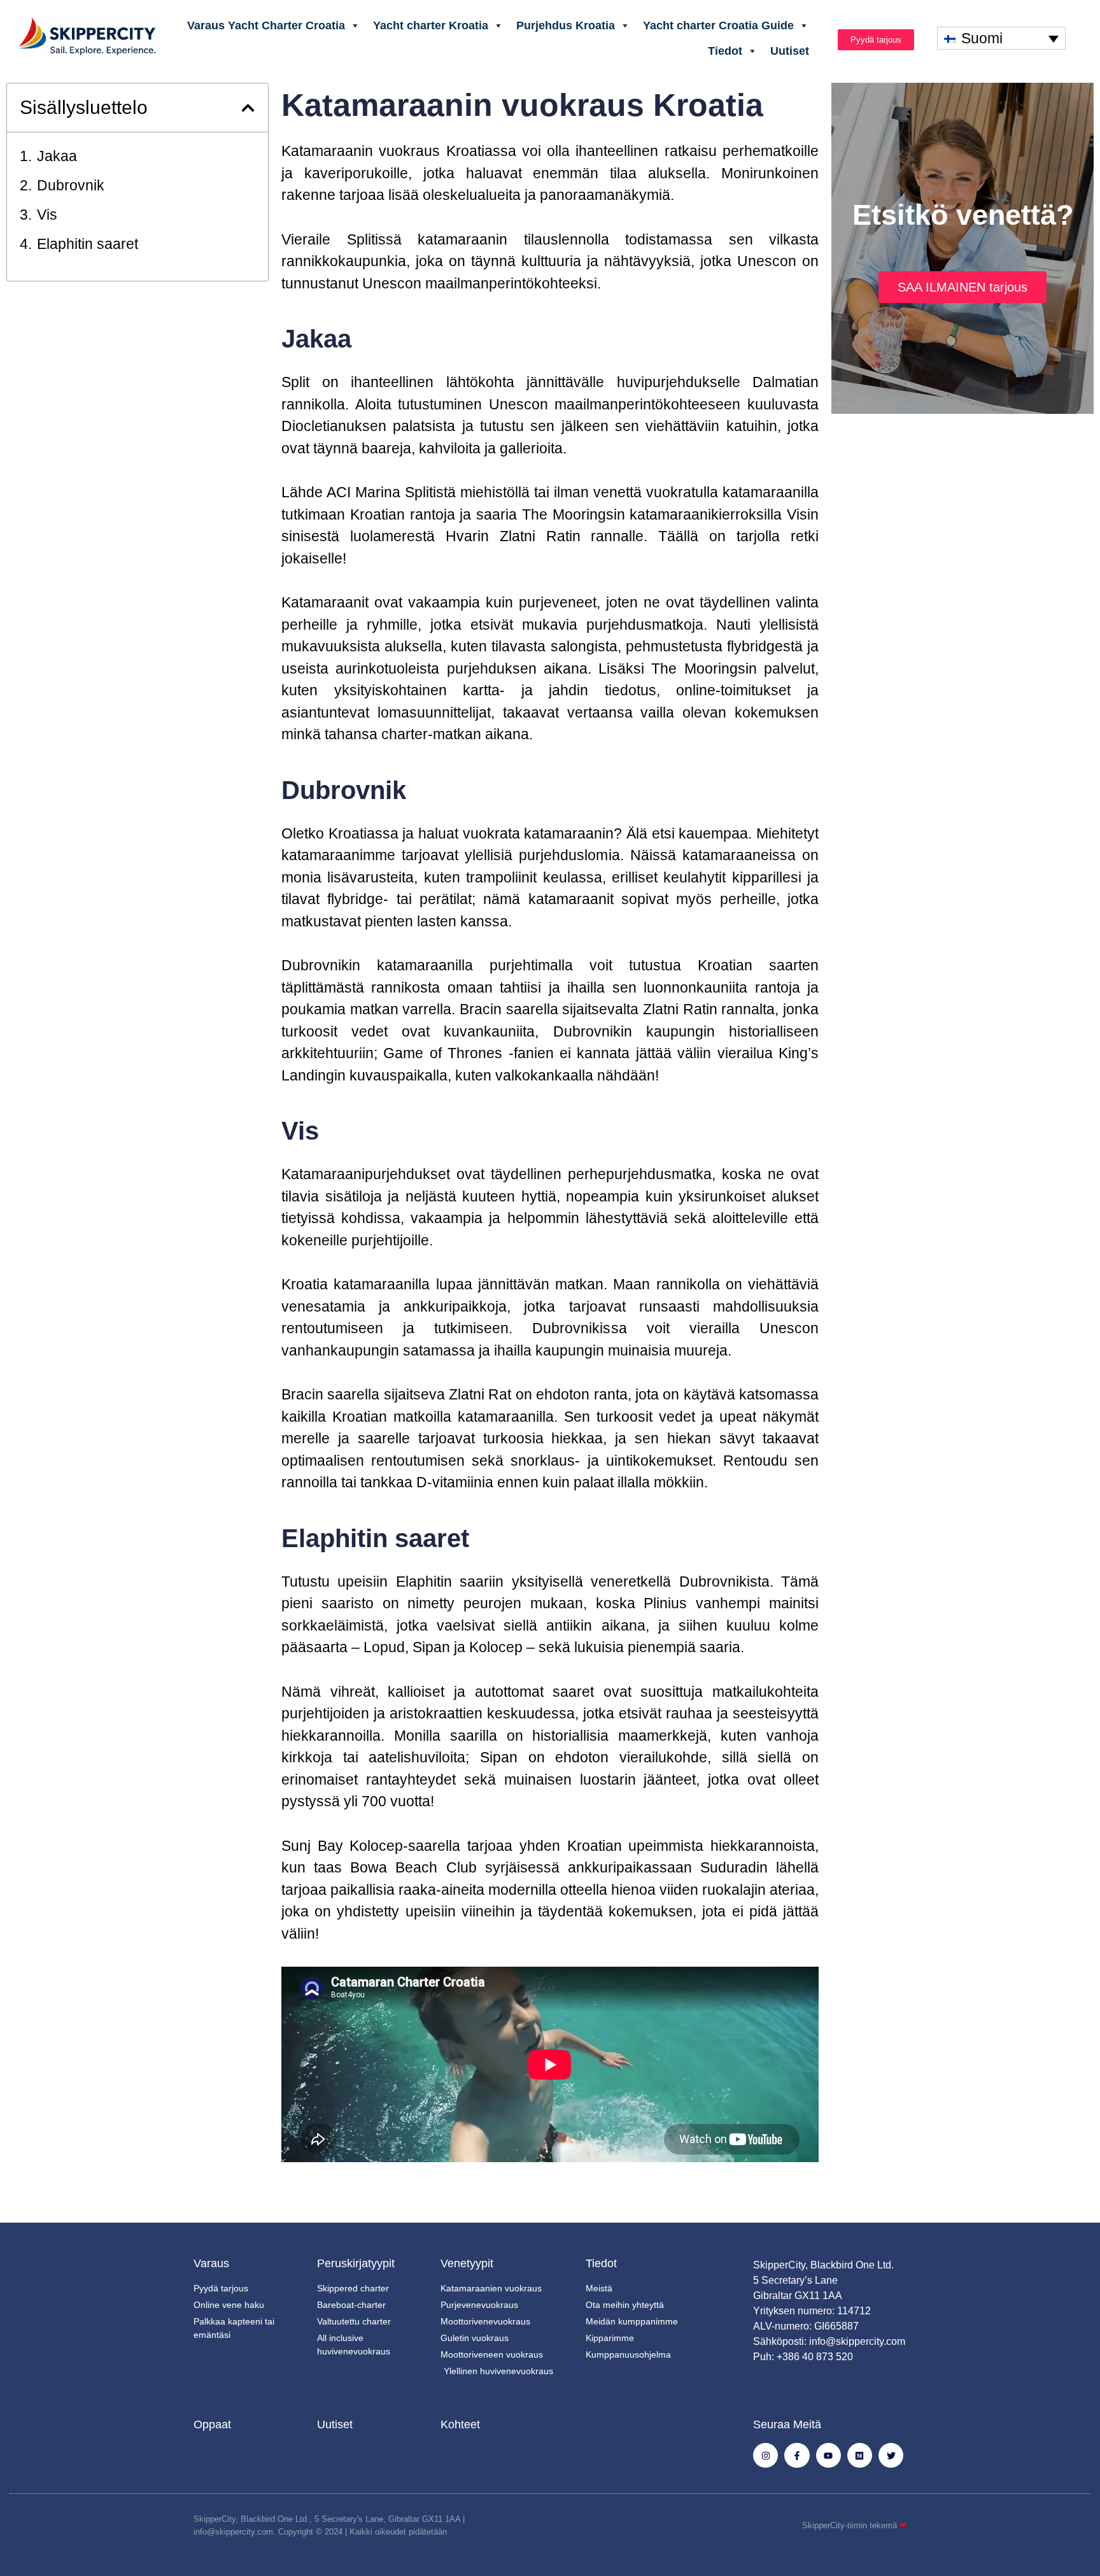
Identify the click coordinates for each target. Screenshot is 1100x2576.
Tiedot (725, 51)
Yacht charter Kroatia (431, 25)
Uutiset (790, 51)
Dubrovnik (71, 185)
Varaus (211, 2263)
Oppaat (212, 2424)
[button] (248, 108)
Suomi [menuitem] (982, 38)
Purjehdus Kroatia (566, 25)
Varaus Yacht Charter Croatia (266, 25)
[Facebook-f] (797, 2455)
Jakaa (57, 156)
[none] (1001, 38)
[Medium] (860, 2455)
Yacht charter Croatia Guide (718, 25)
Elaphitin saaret (88, 244)
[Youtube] (829, 2455)
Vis (47, 215)
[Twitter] (891, 2455)
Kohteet (460, 2424)
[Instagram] (765, 2455)
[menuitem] (1001, 38)
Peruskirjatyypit (356, 2263)
